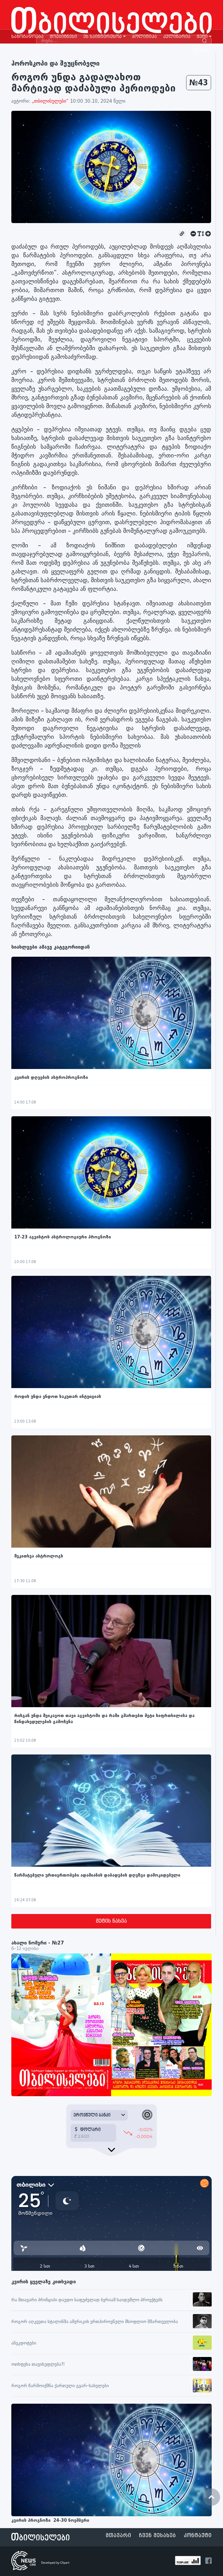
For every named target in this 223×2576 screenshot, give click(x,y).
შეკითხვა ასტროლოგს (39, 1556)
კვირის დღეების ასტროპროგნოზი (52, 1078)
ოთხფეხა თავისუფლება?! (38, 2364)
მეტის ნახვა (111, 1921)
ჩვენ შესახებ (158, 2536)
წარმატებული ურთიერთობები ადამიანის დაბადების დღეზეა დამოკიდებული (97, 1875)
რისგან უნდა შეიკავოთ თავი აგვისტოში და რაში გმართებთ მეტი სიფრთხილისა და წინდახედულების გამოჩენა (104, 1719)
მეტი (202, 37)
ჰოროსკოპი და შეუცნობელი (55, 63)
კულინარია (177, 37)
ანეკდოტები (24, 2343)
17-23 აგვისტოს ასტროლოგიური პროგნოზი (63, 1237)
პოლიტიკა (144, 37)
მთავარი (118, 2536)
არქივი (201, 50)
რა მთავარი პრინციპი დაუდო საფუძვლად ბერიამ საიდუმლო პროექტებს (87, 2300)
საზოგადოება (27, 37)
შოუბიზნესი (63, 37)
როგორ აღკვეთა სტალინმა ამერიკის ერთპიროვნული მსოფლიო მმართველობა (95, 2322)
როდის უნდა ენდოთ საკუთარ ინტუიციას (58, 1397)
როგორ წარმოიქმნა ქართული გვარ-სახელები (60, 2386)
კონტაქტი (198, 2536)
